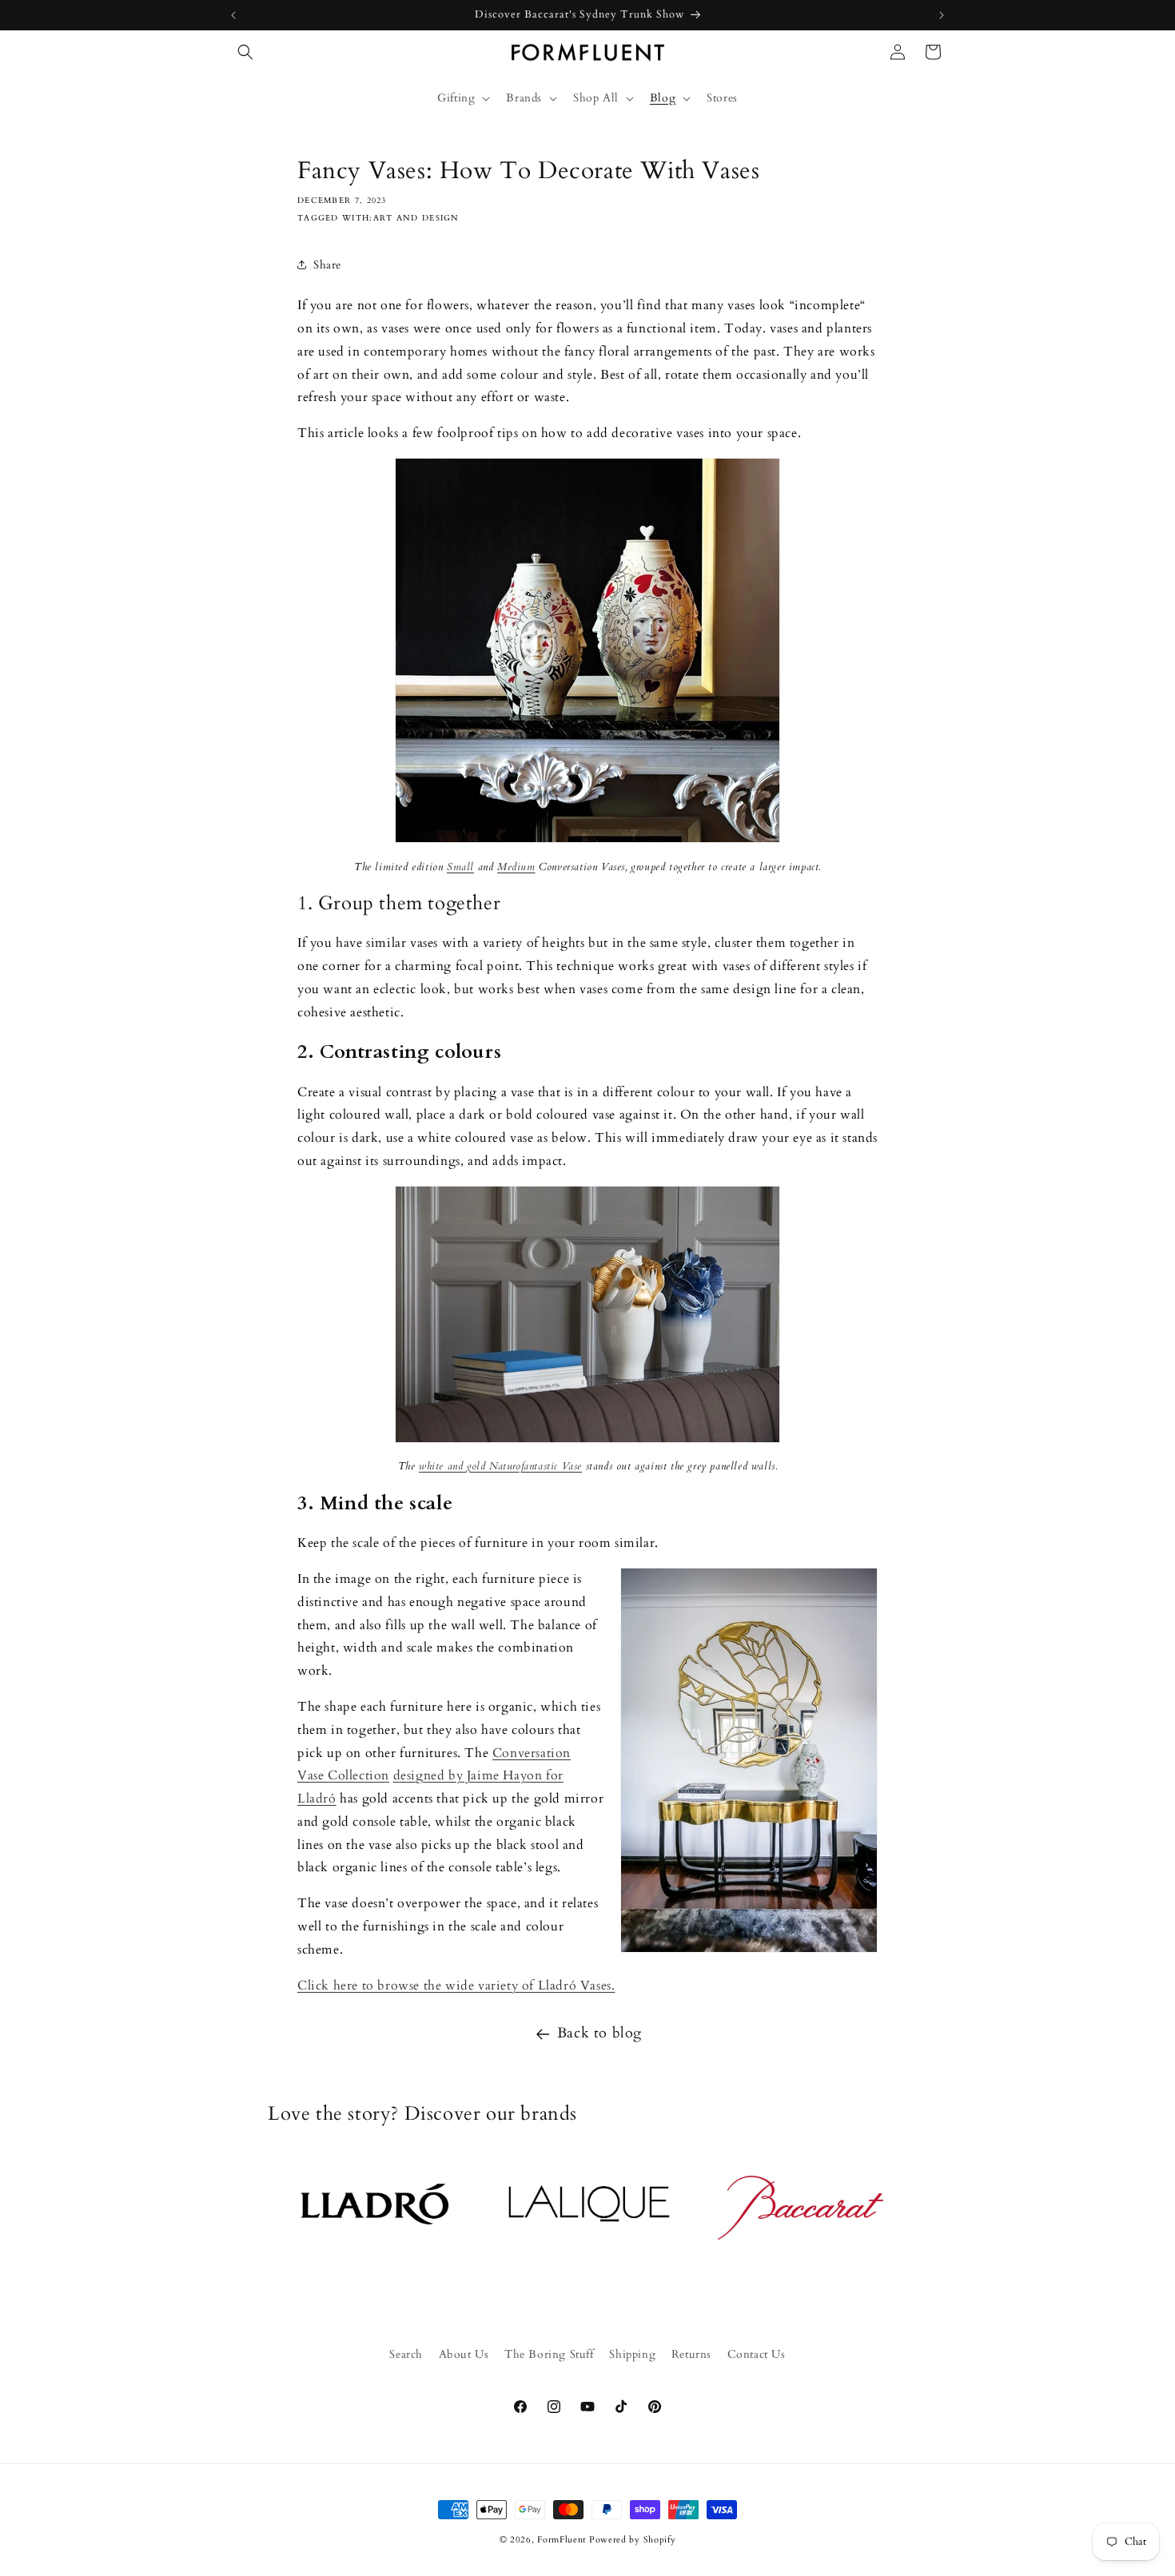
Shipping (632, 2354)
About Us (464, 2354)
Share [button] (327, 265)
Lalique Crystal (587, 2218)
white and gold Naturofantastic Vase (500, 1466)
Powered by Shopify (633, 2540)
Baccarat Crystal (802, 2218)
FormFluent (562, 2540)
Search (406, 2354)
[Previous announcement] (233, 15)
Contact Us (757, 2354)
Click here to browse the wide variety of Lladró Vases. (456, 1986)
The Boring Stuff (549, 2354)
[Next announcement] (942, 15)
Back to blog (599, 2033)
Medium (516, 867)
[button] (245, 52)
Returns (691, 2354)
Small (460, 867)
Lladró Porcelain (373, 2218)
